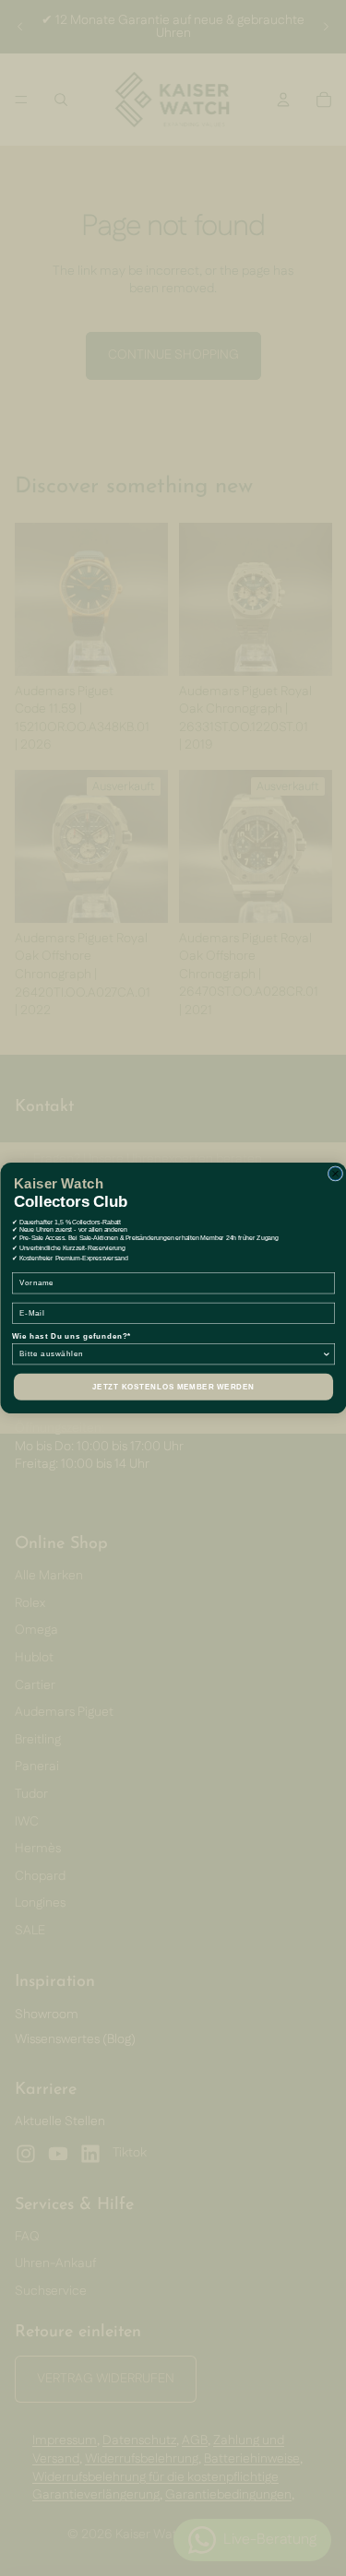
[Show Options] (327, 1354)
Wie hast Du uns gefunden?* (72, 1337)
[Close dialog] (335, 1174)
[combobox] (171, 1354)
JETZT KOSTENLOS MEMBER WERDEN (173, 1387)
